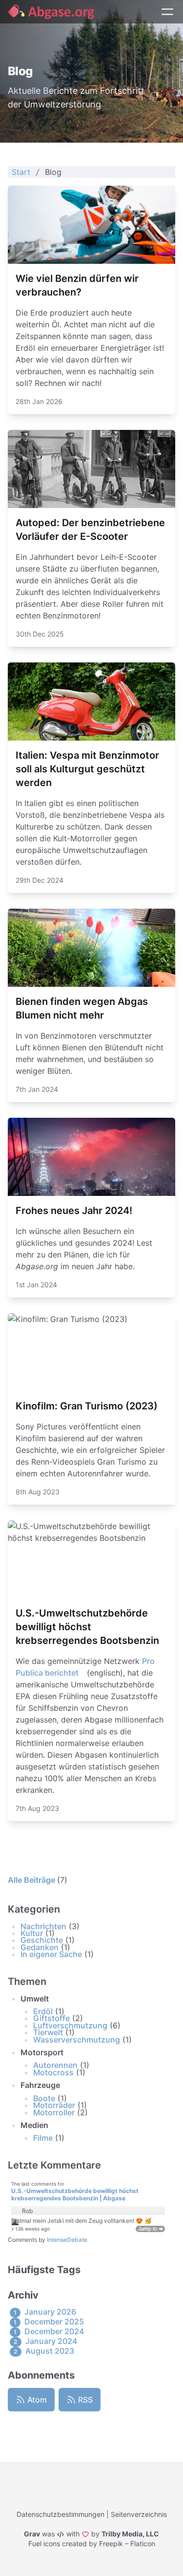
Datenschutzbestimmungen (61, 2514)
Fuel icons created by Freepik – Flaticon (92, 2544)
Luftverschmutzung (70, 2025)
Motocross (53, 2072)
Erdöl (43, 2011)
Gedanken (40, 1947)
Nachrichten (43, 1926)
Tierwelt (48, 2032)
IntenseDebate (67, 2240)
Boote (44, 2098)
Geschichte (42, 1940)
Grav (32, 2534)
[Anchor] (66, 1909)
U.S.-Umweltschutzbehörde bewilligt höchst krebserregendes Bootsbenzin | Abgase (75, 2195)
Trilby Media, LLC (130, 2534)
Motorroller (54, 2112)
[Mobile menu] (167, 12)
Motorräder (54, 2105)
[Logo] (51, 12)
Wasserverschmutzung (77, 2040)
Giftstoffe (51, 2018)
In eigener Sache (51, 1954)
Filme (43, 2138)
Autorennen (55, 2065)
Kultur (32, 1933)
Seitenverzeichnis (139, 2514)
